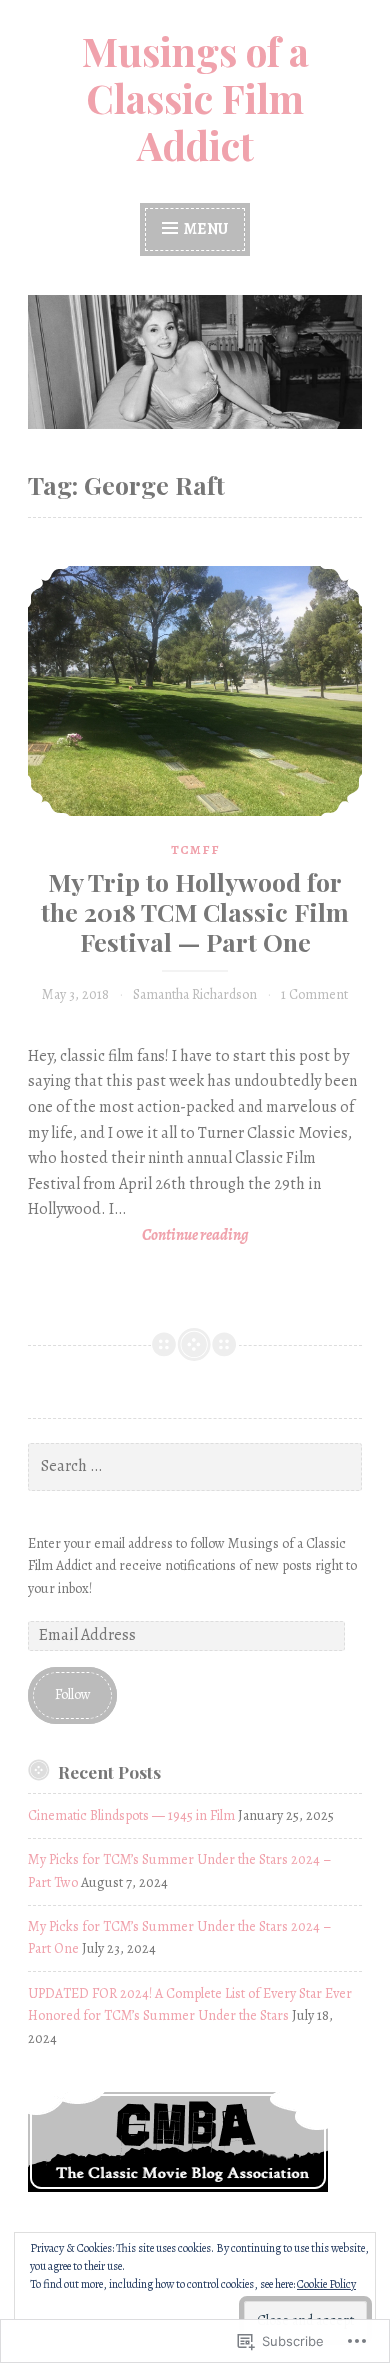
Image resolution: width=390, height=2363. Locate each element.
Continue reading (138, 1236)
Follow (73, 1694)
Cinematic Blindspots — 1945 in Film (131, 1815)
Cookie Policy (326, 2284)
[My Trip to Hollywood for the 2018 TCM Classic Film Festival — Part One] (195, 691)
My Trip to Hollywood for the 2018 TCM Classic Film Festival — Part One (195, 911)
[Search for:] (195, 1466)
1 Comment (314, 994)
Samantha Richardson (195, 994)
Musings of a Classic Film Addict (195, 98)
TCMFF (195, 849)
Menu (204, 229)
